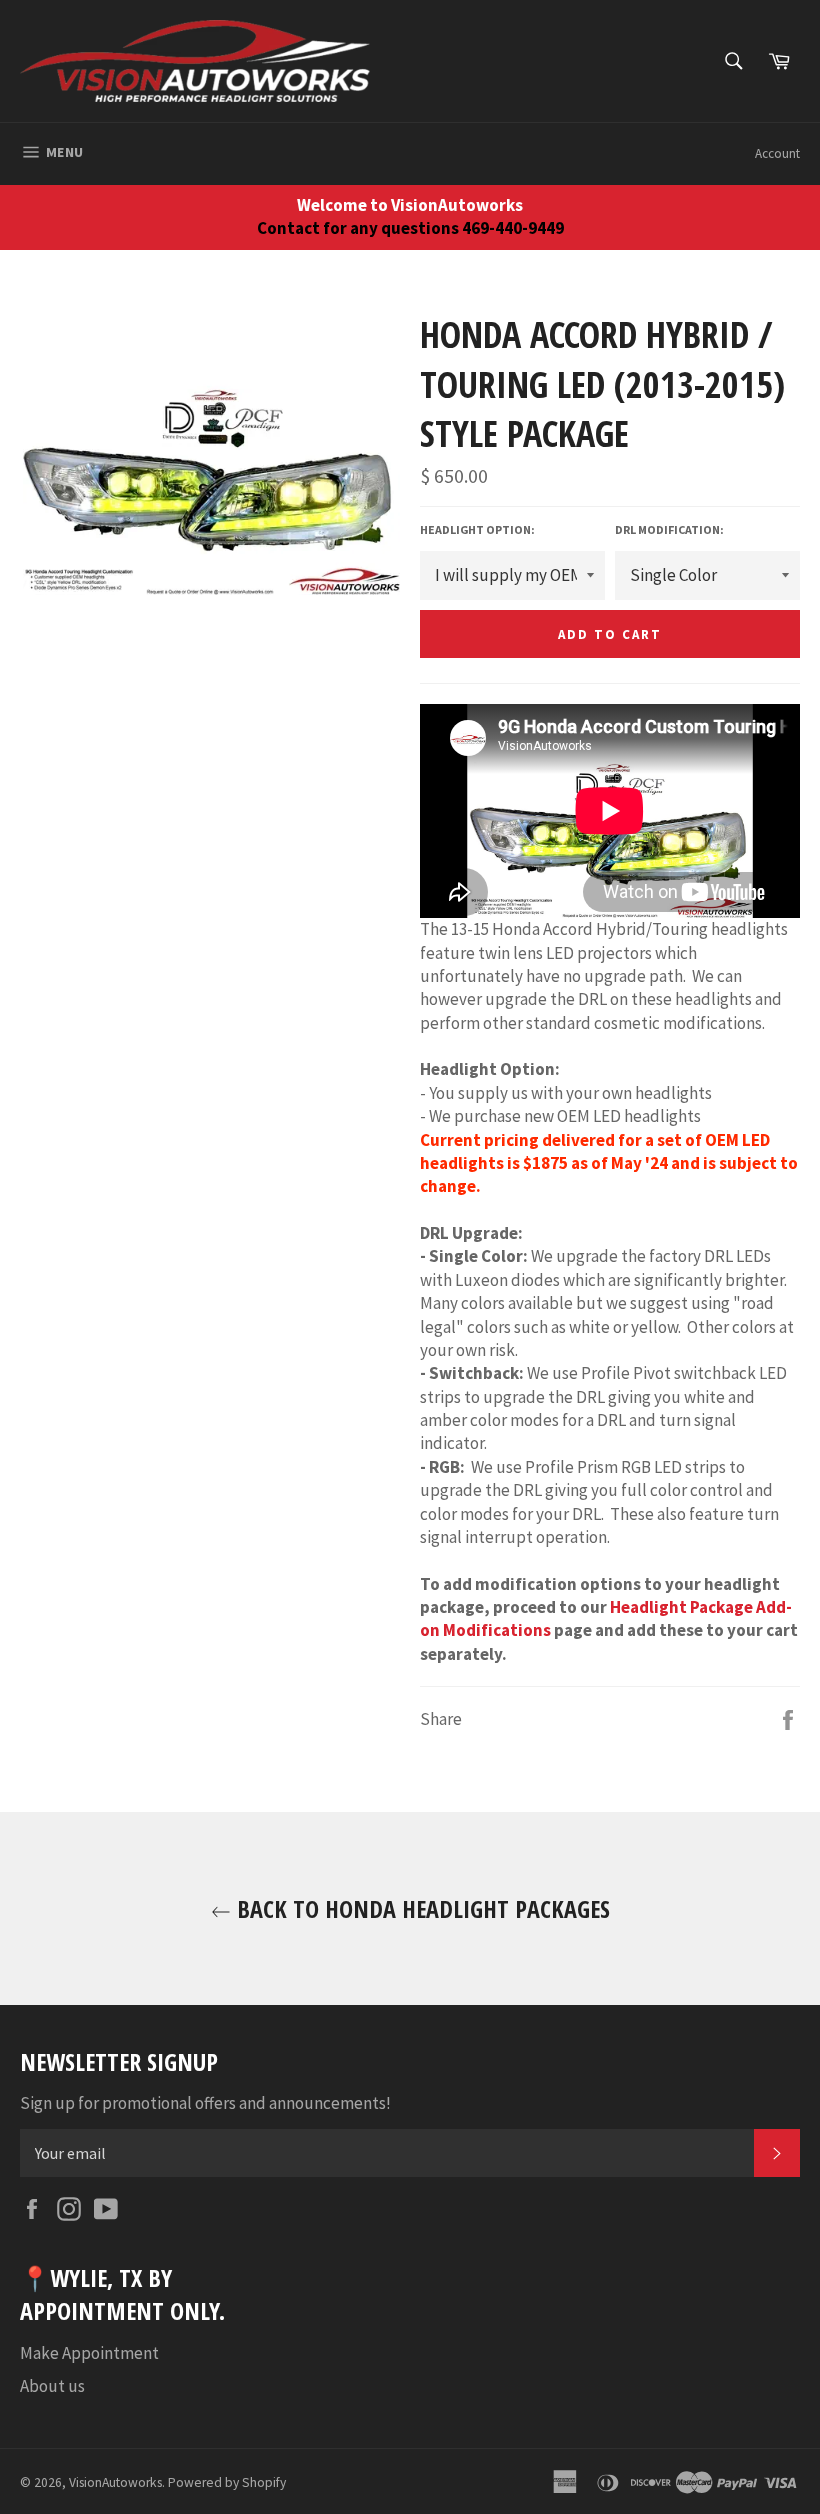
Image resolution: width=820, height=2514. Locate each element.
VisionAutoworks (115, 2482)
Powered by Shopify (227, 2482)
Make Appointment (89, 2353)
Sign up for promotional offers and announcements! (205, 2103)
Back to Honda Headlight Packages (420, 1908)
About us (52, 2386)
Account (777, 153)
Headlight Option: (477, 529)
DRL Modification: (669, 529)
